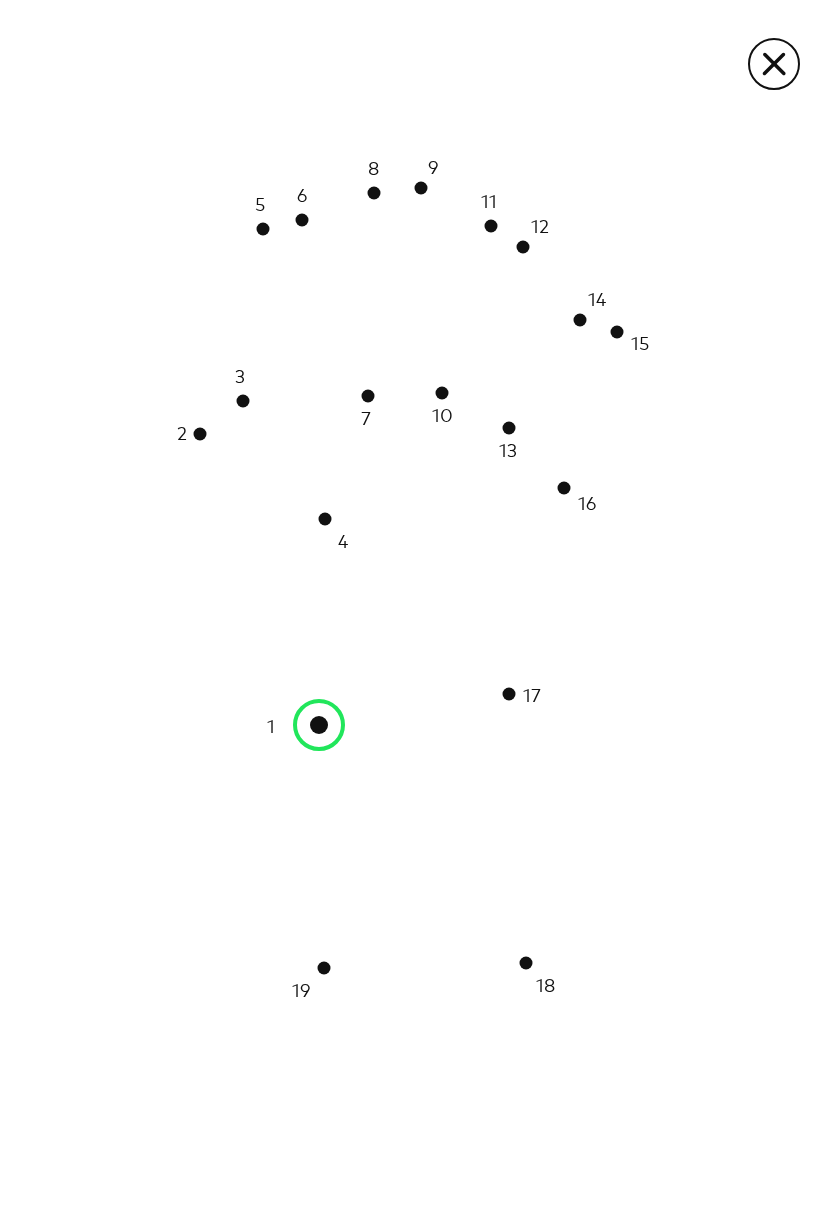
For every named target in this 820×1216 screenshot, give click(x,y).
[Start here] (319, 725)
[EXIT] (774, 64)
